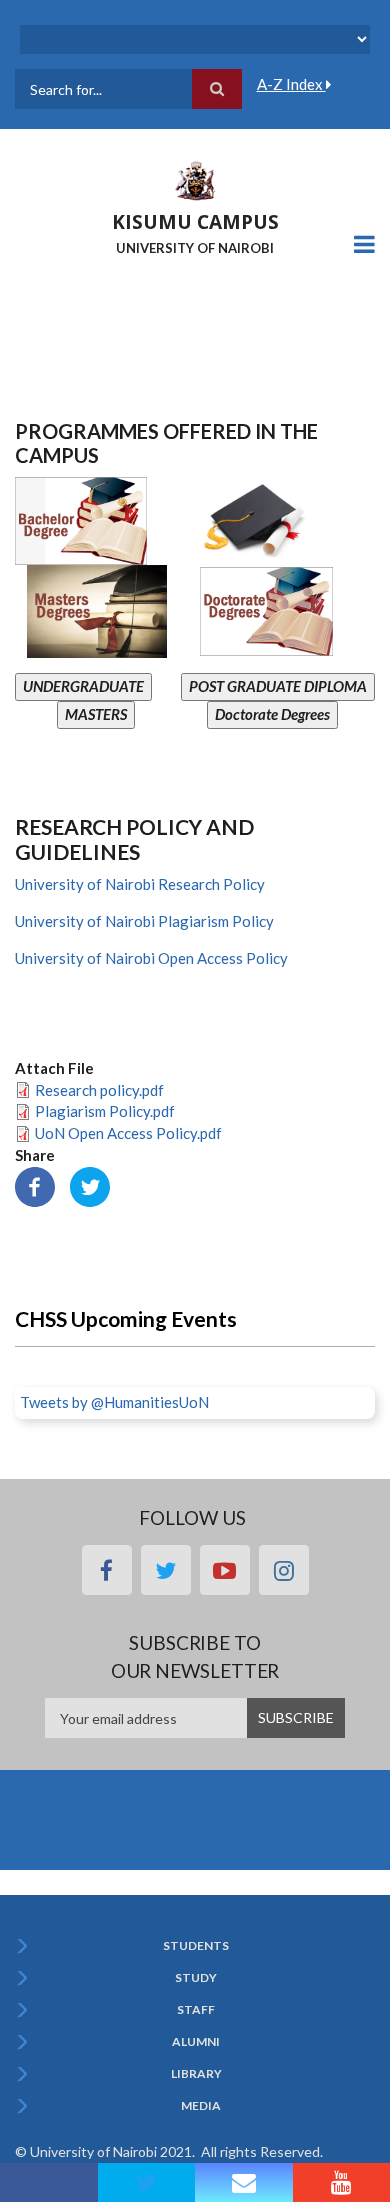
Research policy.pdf (99, 1090)
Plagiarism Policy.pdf (105, 1111)
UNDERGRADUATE (83, 686)
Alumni (196, 2042)
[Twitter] (90, 1184)
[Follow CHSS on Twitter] (147, 2182)
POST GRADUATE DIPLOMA (278, 686)
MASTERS (96, 714)
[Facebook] (35, 1184)
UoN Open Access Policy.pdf (128, 1133)
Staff (196, 2010)
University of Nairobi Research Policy (140, 884)
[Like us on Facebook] (49, 2182)
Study (196, 1978)
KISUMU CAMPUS (195, 222)
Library (196, 2074)
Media (201, 2106)
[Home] (195, 179)
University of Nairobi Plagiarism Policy (144, 921)
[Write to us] (244, 2182)
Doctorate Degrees (272, 714)
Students (196, 1946)
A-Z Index (291, 84)
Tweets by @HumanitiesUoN (114, 1402)
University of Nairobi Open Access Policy (151, 958)
